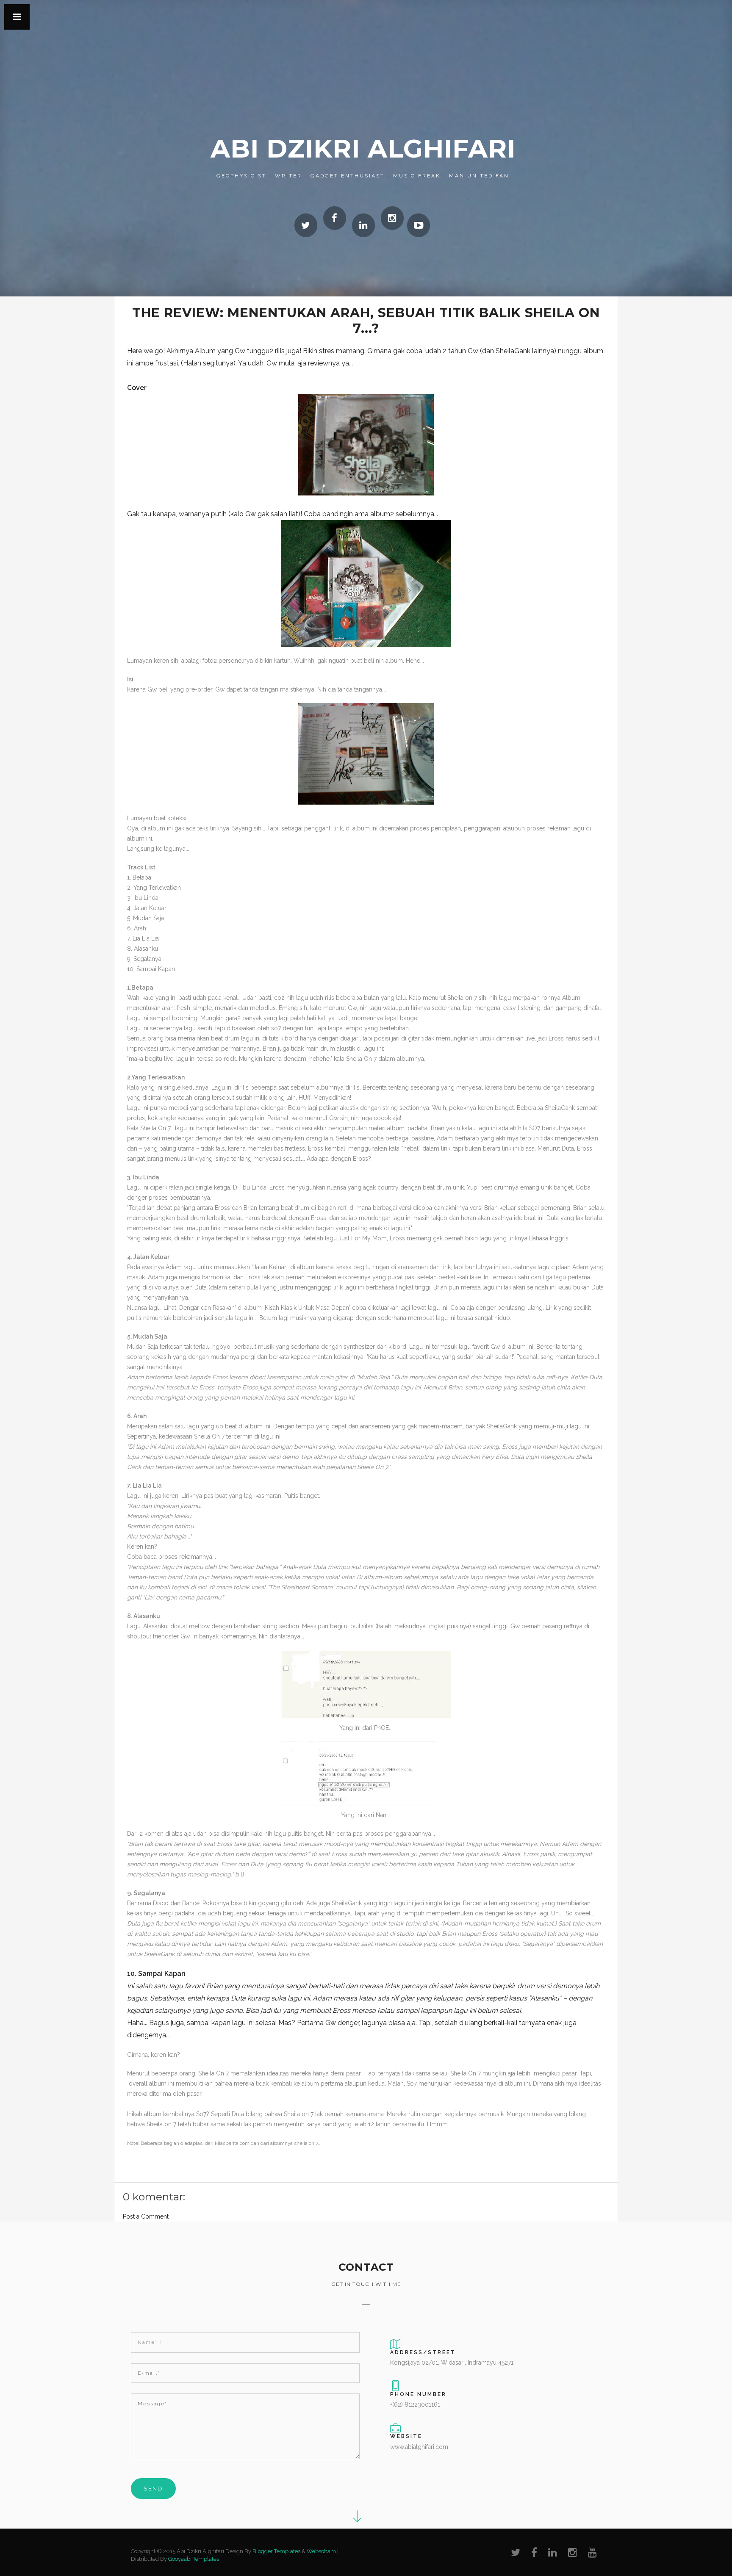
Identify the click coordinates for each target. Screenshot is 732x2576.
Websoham (321, 2551)
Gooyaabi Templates (194, 2559)
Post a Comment (146, 2216)
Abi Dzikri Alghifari (363, 148)
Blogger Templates (276, 2551)
